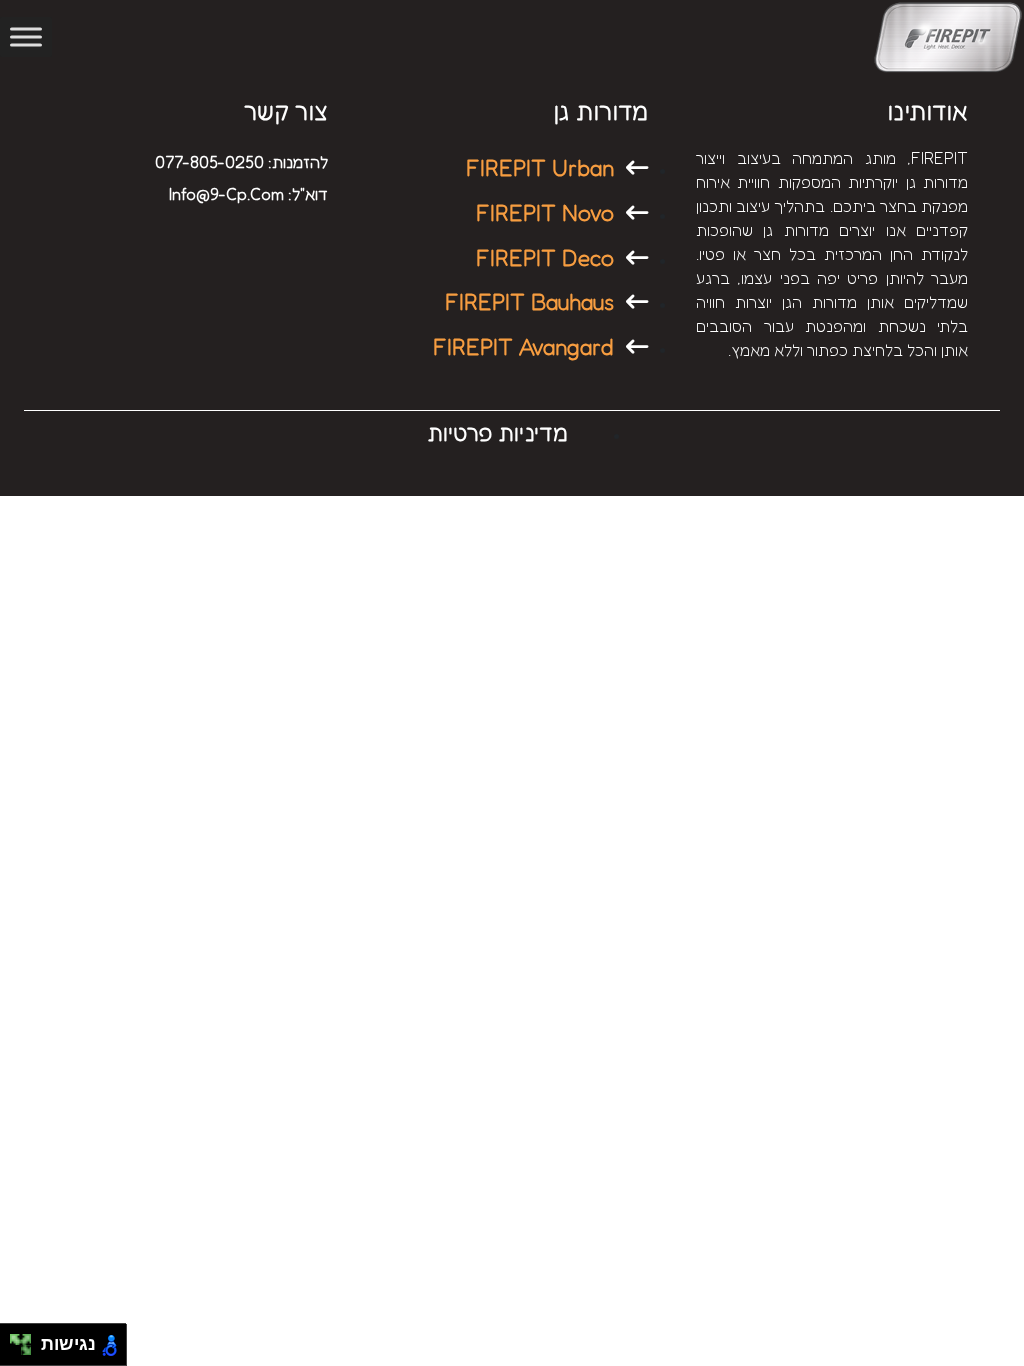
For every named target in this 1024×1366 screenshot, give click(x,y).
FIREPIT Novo (545, 212)
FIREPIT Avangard (523, 346)
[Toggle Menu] (26, 36)
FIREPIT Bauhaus (529, 301)
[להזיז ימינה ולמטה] (26, 1350)
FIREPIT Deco (545, 257)
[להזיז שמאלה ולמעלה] (15, 1339)
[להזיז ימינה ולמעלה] (26, 1339)
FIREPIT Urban (540, 167)
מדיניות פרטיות (497, 432)
